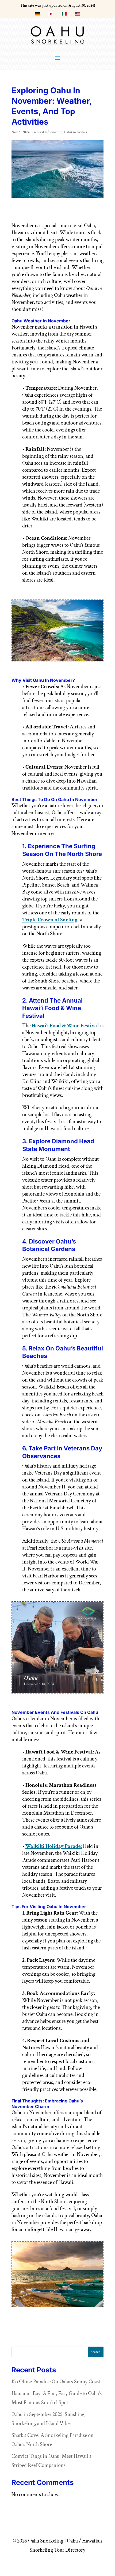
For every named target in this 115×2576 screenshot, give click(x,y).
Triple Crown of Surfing (50, 920)
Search (96, 2352)
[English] (78, 15)
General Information (47, 132)
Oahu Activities (75, 132)
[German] (37, 15)
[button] (57, 58)
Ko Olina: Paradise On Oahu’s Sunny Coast (56, 2382)
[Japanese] (51, 15)
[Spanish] (64, 15)
